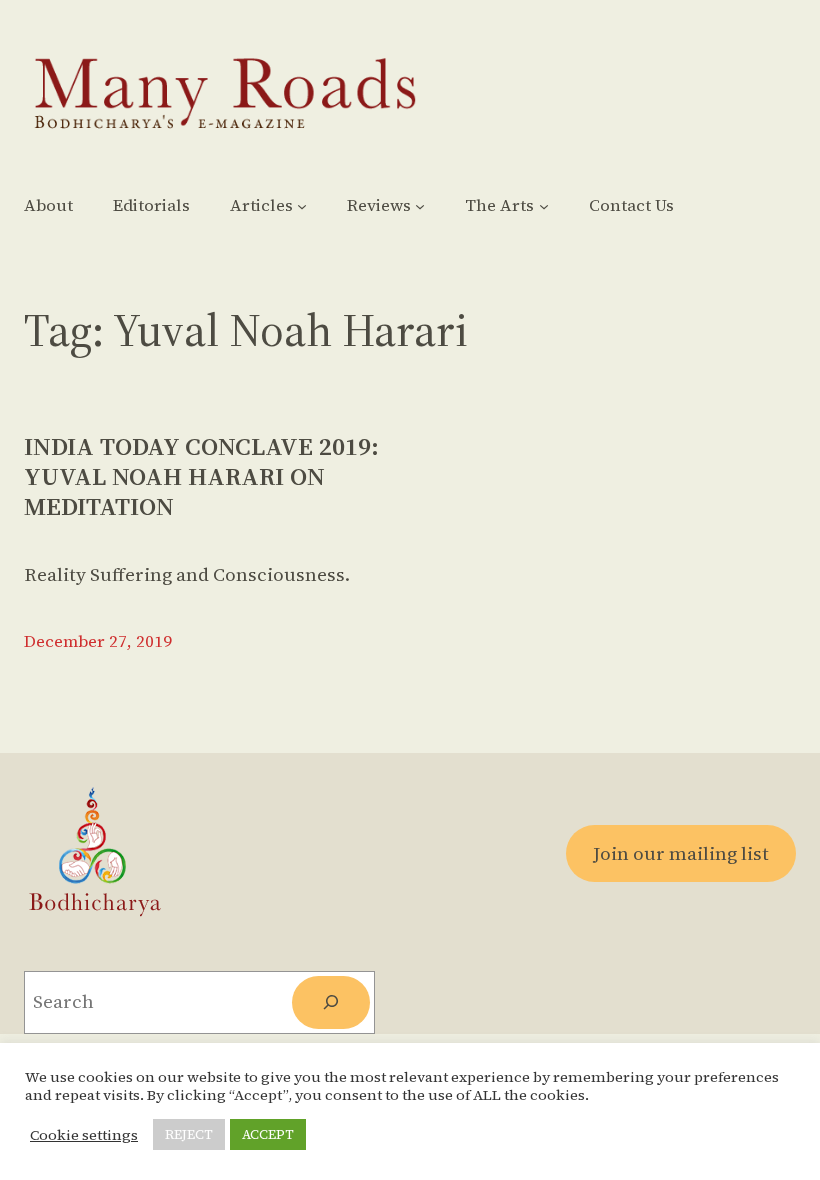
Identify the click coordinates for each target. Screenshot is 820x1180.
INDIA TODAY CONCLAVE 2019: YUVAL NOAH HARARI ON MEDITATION (201, 476)
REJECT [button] (189, 1134)
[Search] (331, 1002)
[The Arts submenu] (544, 206)
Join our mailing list (681, 853)
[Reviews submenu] (420, 206)
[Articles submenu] (302, 206)
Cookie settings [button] (84, 1135)
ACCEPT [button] (268, 1134)
